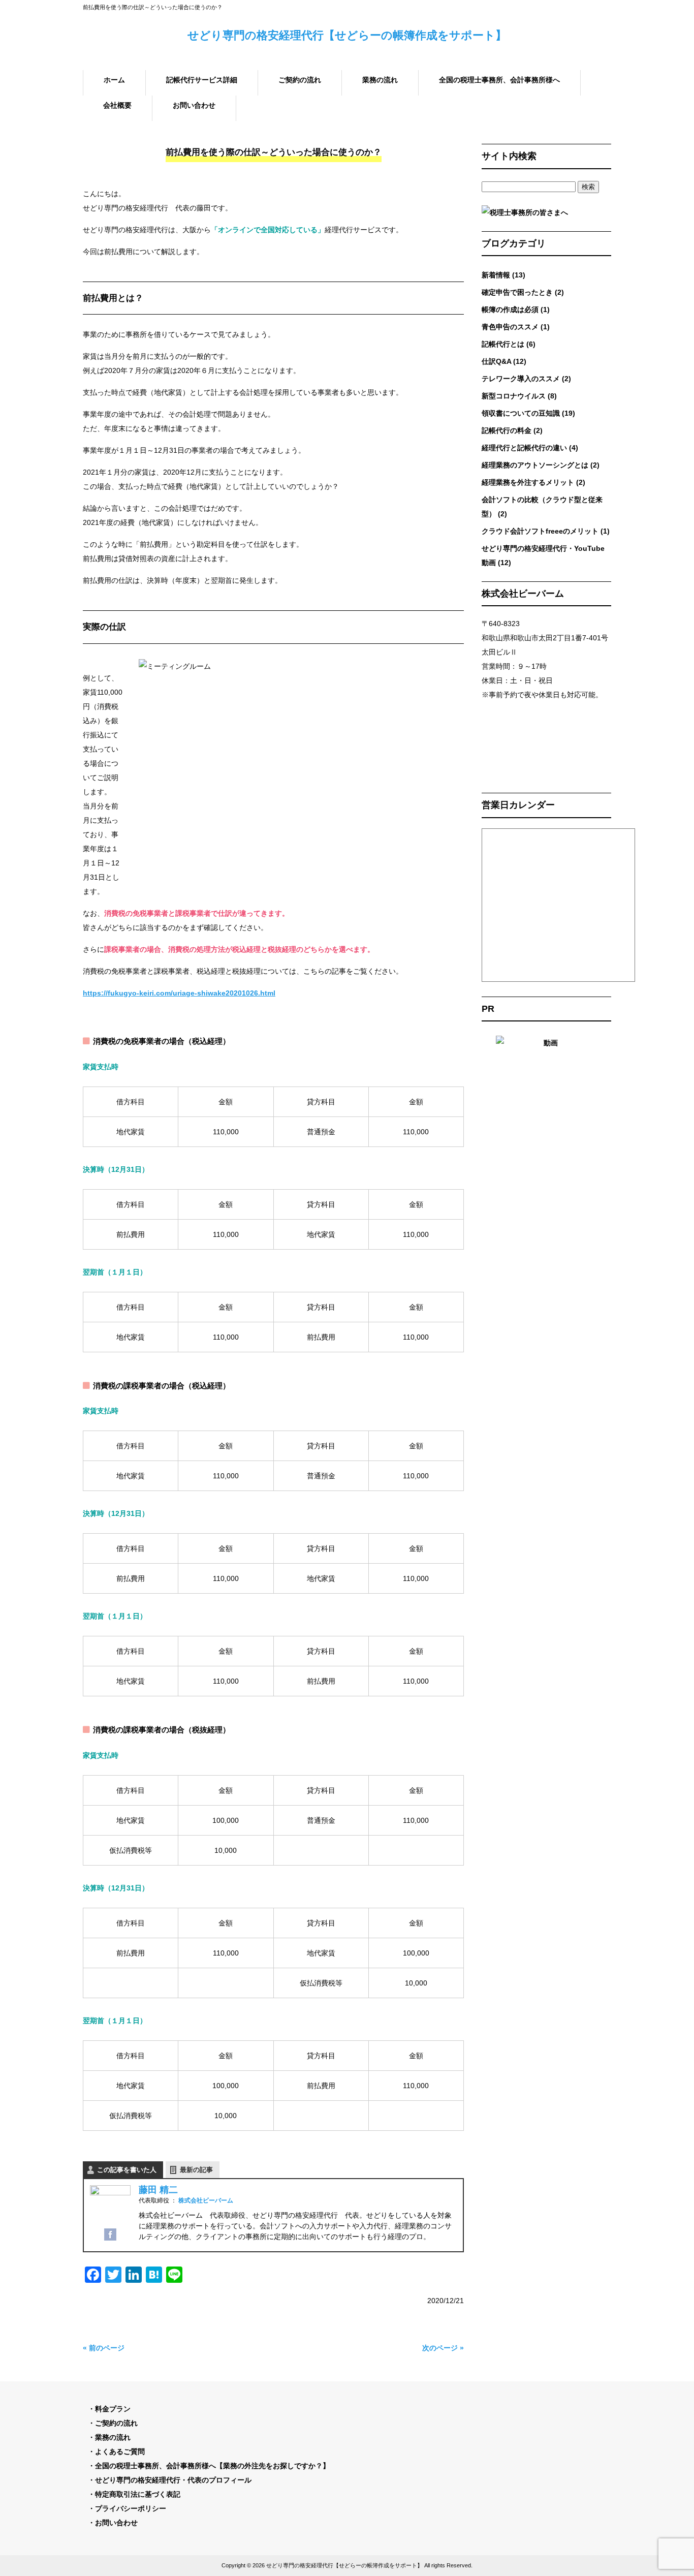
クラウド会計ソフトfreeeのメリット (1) (546, 531)
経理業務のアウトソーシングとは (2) (541, 465)
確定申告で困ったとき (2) (523, 292)
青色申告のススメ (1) (516, 327)
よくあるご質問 (120, 2451)
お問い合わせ (116, 2523)
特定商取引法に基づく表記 (138, 2494)
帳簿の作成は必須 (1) (516, 309)
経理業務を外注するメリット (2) (533, 482)
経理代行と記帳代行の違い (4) (530, 448)
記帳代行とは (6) (509, 344)
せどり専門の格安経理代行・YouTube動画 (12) (543, 555)
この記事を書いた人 (127, 2170)
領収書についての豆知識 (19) (528, 413)
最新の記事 (196, 2170)
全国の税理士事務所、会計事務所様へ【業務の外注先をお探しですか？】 (212, 2466)
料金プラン (113, 2409)
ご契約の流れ (116, 2423)
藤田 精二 (158, 2190)
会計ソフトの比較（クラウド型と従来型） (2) (542, 507)
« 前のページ (104, 2348)
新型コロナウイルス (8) (519, 396)
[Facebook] (110, 2237)
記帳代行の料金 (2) (512, 430)
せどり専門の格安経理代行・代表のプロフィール (173, 2480)
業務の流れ (113, 2437)
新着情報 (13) (503, 275)
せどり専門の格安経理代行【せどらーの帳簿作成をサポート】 (347, 35)
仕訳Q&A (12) (504, 361)
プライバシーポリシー (131, 2508)
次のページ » (443, 2348)
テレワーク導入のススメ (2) (526, 379)
